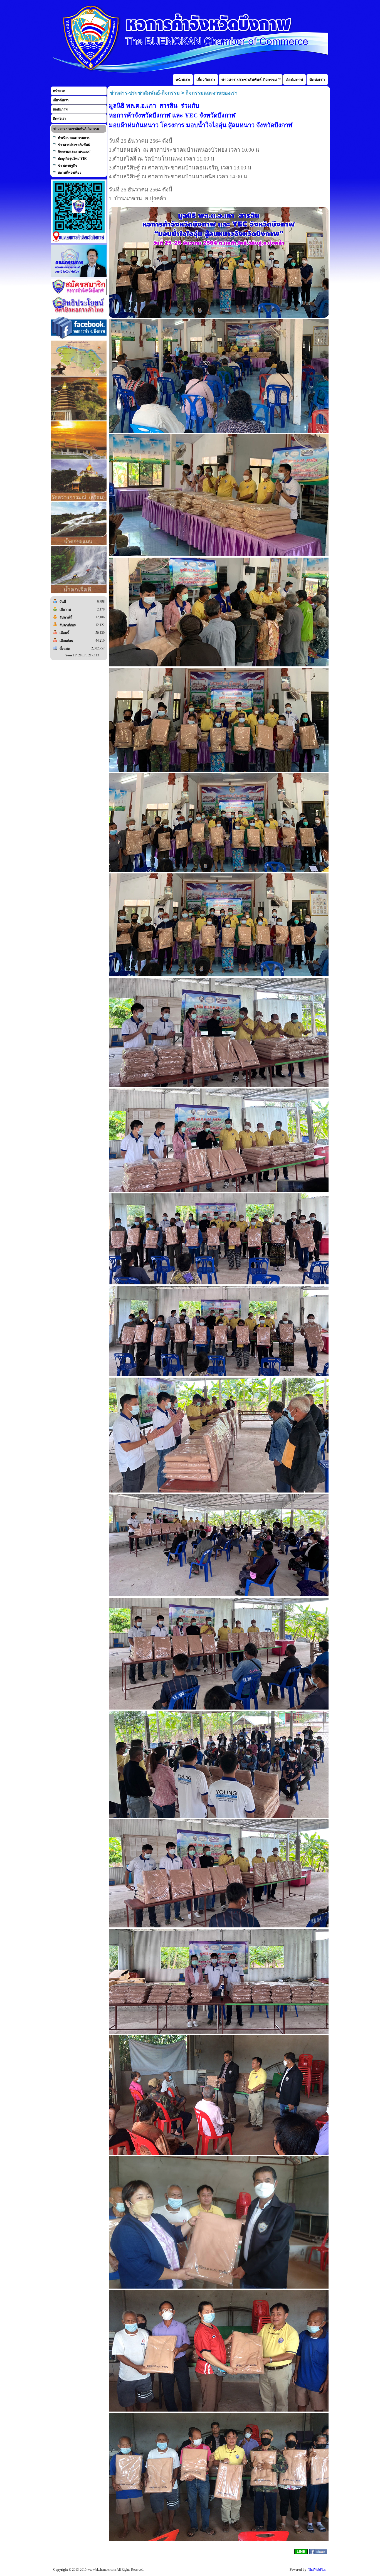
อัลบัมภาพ (60, 109)
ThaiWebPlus (317, 2570)
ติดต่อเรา (60, 119)
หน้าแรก (59, 91)
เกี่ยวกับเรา (61, 100)
